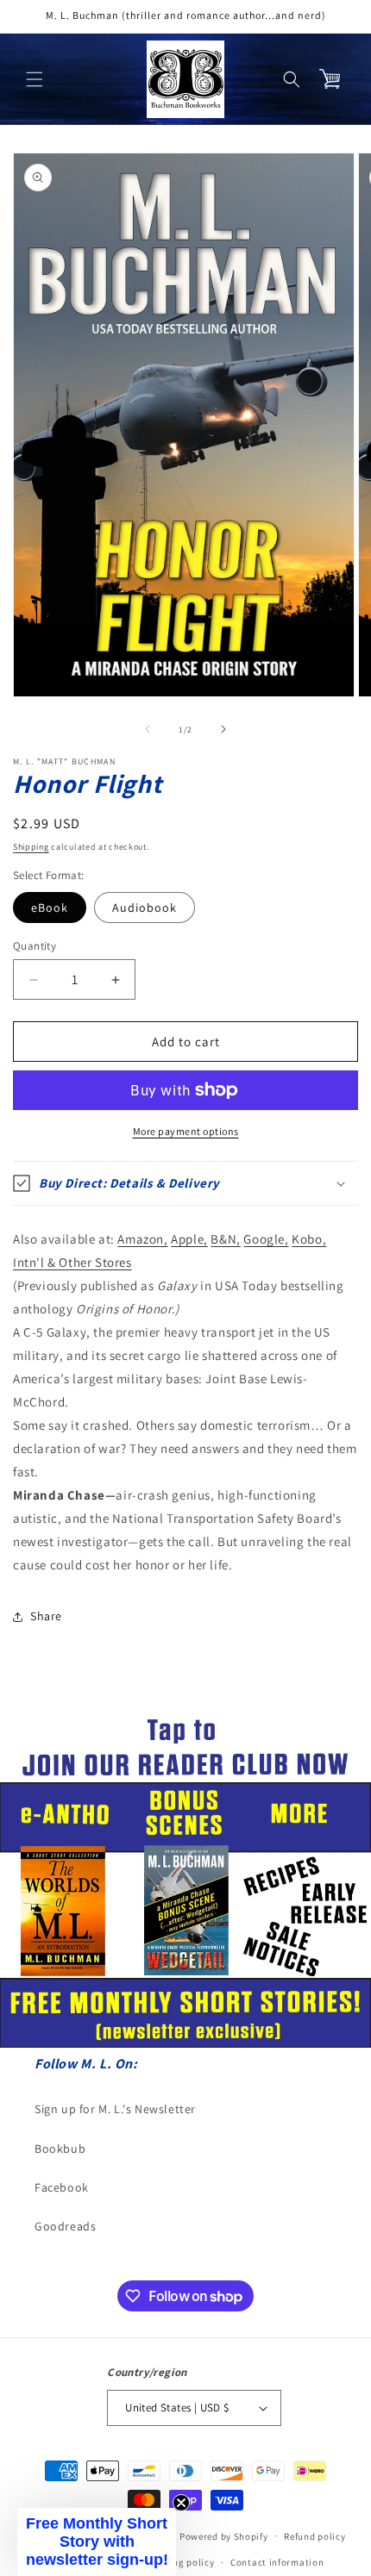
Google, (266, 1239)
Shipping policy (179, 2562)
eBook (50, 908)
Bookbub (60, 2149)
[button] (35, 79)
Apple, (189, 1239)
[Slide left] (148, 729)
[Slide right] (223, 729)
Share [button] (46, 1616)
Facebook (62, 2187)
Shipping (31, 847)
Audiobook (145, 908)
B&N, (225, 1239)
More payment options (186, 1131)
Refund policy (314, 2536)
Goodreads (65, 2226)
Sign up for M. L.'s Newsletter (115, 2109)
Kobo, (309, 1239)
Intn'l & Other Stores (72, 1262)
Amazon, (142, 1239)
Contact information (277, 2562)
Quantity (35, 946)
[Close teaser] (181, 2503)
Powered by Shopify (224, 2535)
